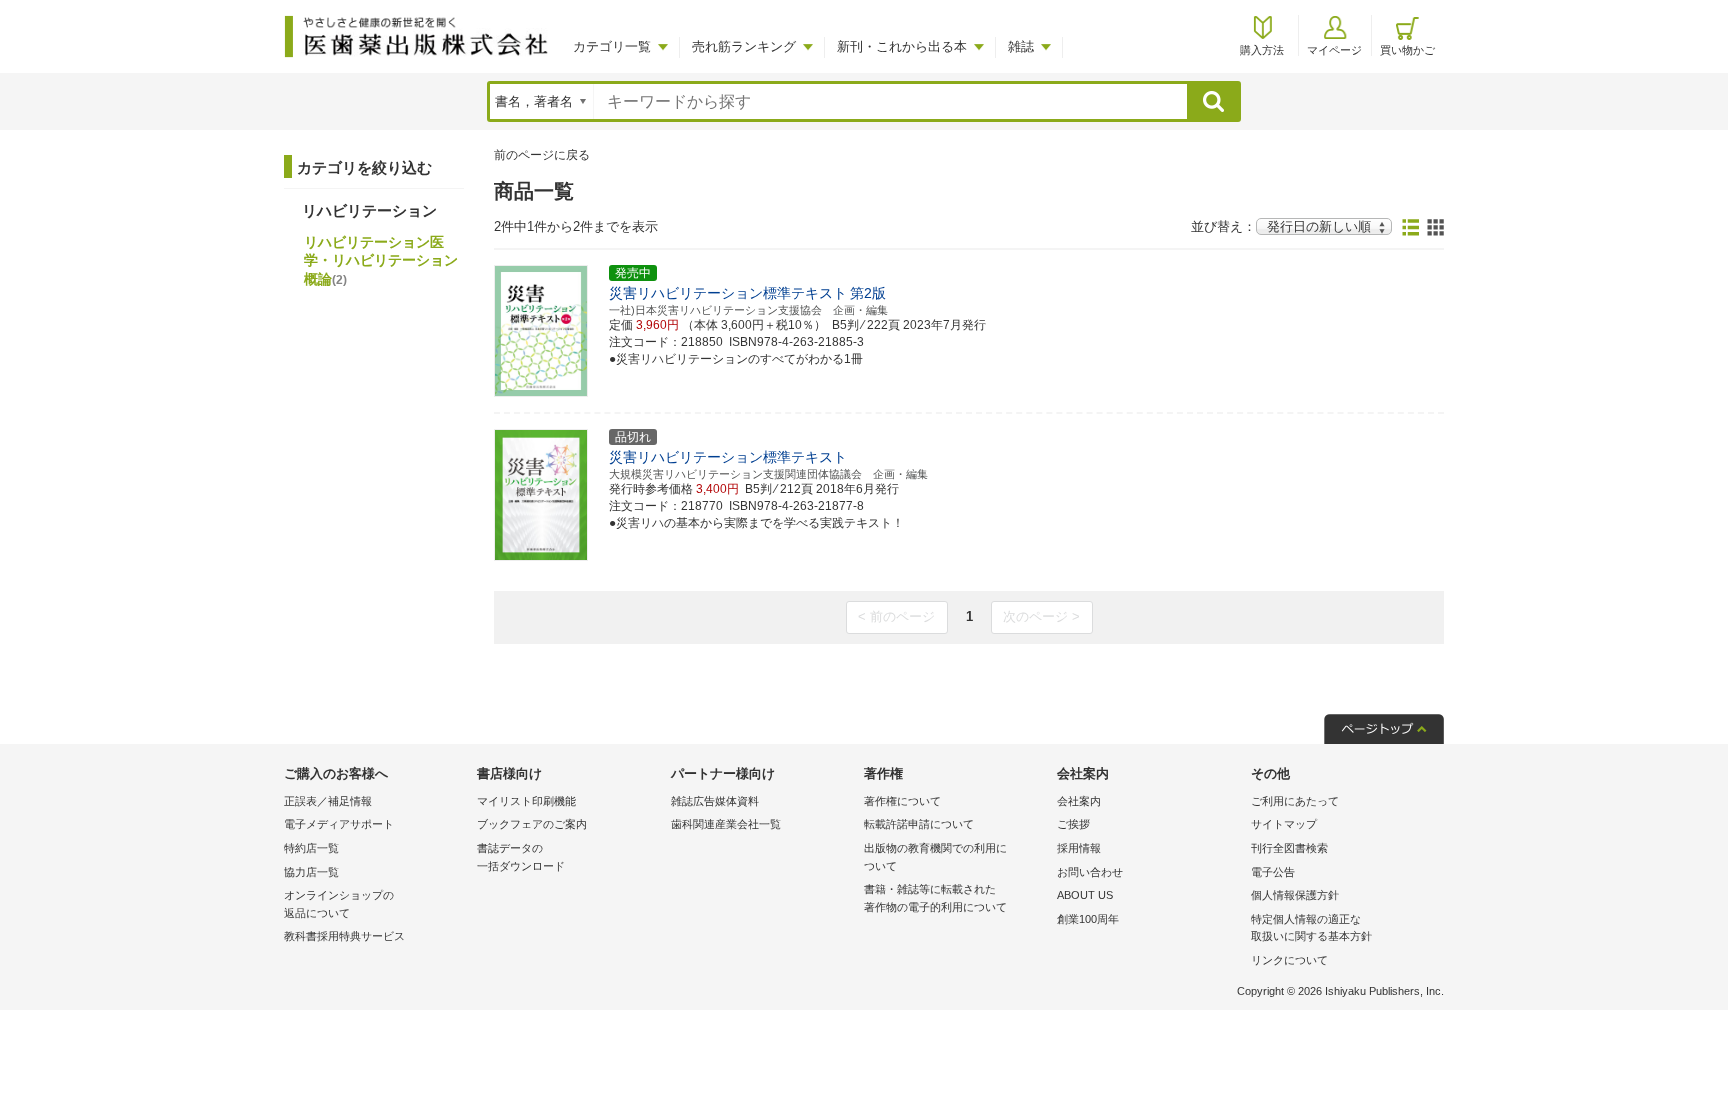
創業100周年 (1088, 919)
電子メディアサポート (339, 824)
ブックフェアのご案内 (532, 824)
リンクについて (1289, 960)
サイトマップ (1284, 824)
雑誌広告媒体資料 (715, 801)
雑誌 (1021, 46)
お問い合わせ (1090, 872)
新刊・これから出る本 (902, 46)
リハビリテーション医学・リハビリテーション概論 (381, 260)
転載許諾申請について (919, 824)
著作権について (902, 801)
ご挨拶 (1073, 824)
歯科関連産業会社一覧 (726, 824)
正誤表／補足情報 (328, 801)
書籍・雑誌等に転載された (935, 898)
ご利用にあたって (1295, 801)
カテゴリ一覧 (612, 46)
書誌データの (521, 857)
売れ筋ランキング (744, 46)
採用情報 (1079, 848)
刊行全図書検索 (1289, 848)
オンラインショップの (339, 904)
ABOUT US (1085, 895)
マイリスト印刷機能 (526, 801)
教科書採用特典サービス (344, 936)
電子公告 (1273, 872)
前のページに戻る (542, 155)
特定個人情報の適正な (1311, 928)
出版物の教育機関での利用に (935, 857)
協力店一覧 (311, 872)
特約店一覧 (311, 848)
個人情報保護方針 (1295, 895)
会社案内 (1079, 801)
